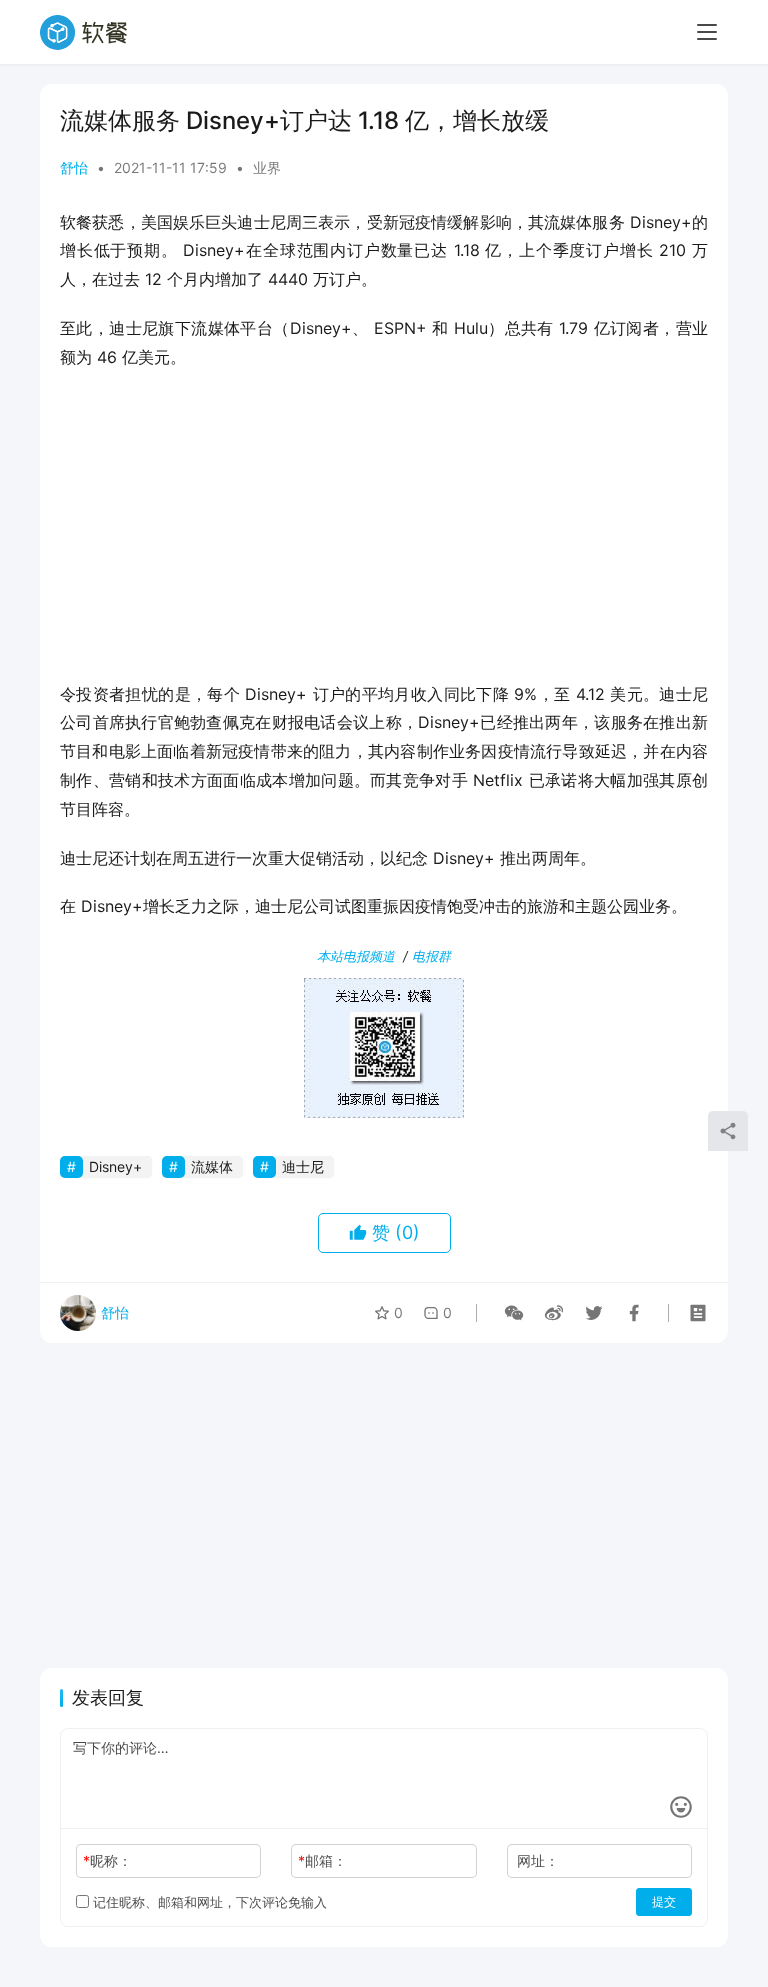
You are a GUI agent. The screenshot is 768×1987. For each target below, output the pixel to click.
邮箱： (322, 1860)
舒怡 (74, 167)
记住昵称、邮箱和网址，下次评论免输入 (208, 1902)
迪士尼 (303, 1166)
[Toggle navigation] (707, 32)
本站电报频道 (356, 956)
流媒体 (212, 1166)
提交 (664, 1901)
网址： (538, 1860)
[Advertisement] (384, 532)
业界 (267, 167)
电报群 (431, 956)
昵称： (107, 1860)
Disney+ (115, 1166)
